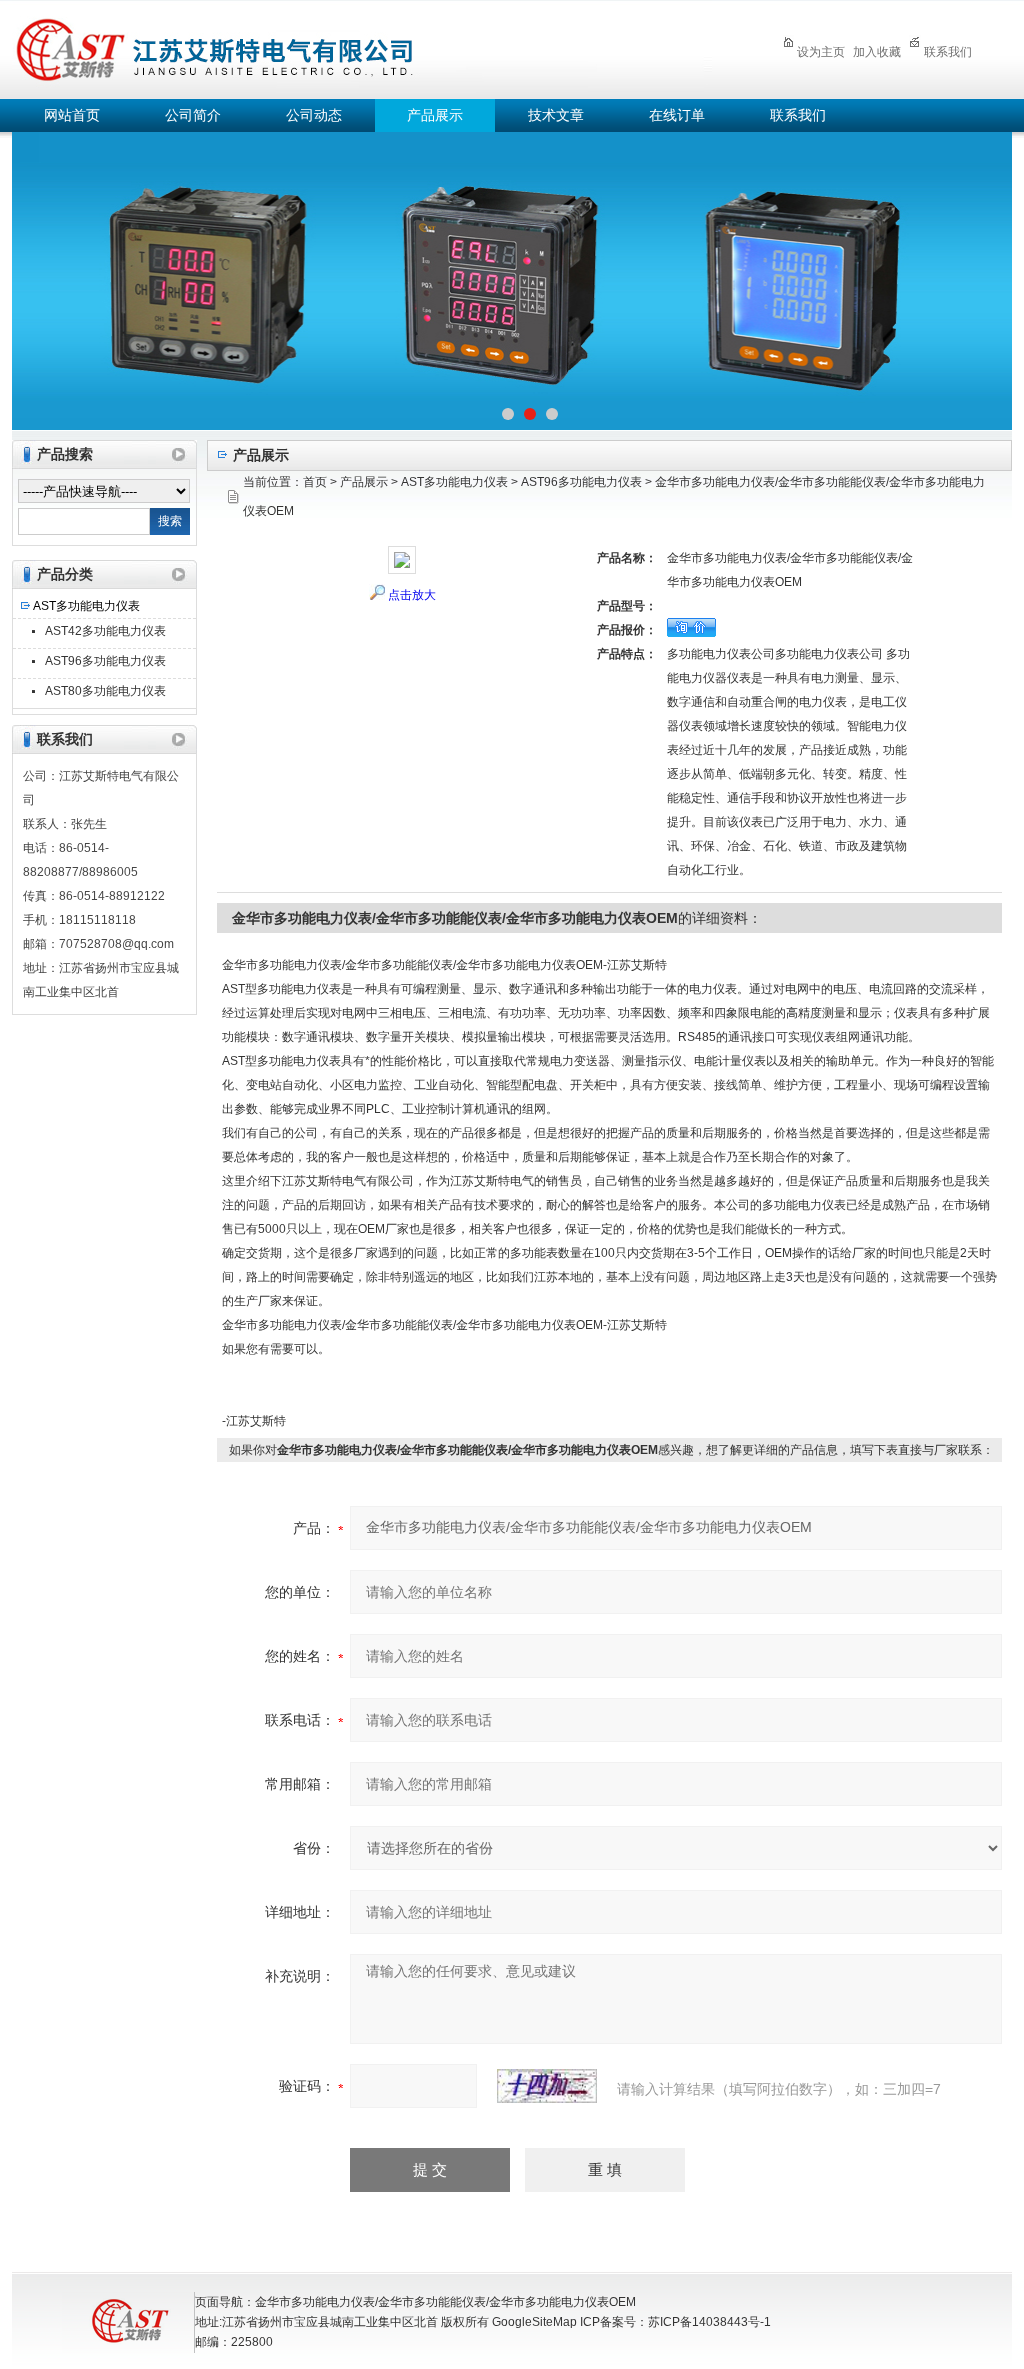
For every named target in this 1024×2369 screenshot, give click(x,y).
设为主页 (821, 52)
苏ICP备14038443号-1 (709, 2322)
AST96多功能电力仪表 (105, 661)
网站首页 (72, 115)
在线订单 (677, 115)
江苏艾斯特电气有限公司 (362, 46)
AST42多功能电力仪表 (105, 631)
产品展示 (435, 115)
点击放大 (412, 595)
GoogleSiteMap (534, 2322)
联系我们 (948, 52)
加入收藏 (877, 52)
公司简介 (193, 115)
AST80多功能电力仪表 (105, 691)
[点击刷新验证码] (547, 2086)
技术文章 (556, 115)
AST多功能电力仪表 (86, 606)
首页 (315, 482)
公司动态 (314, 115)
